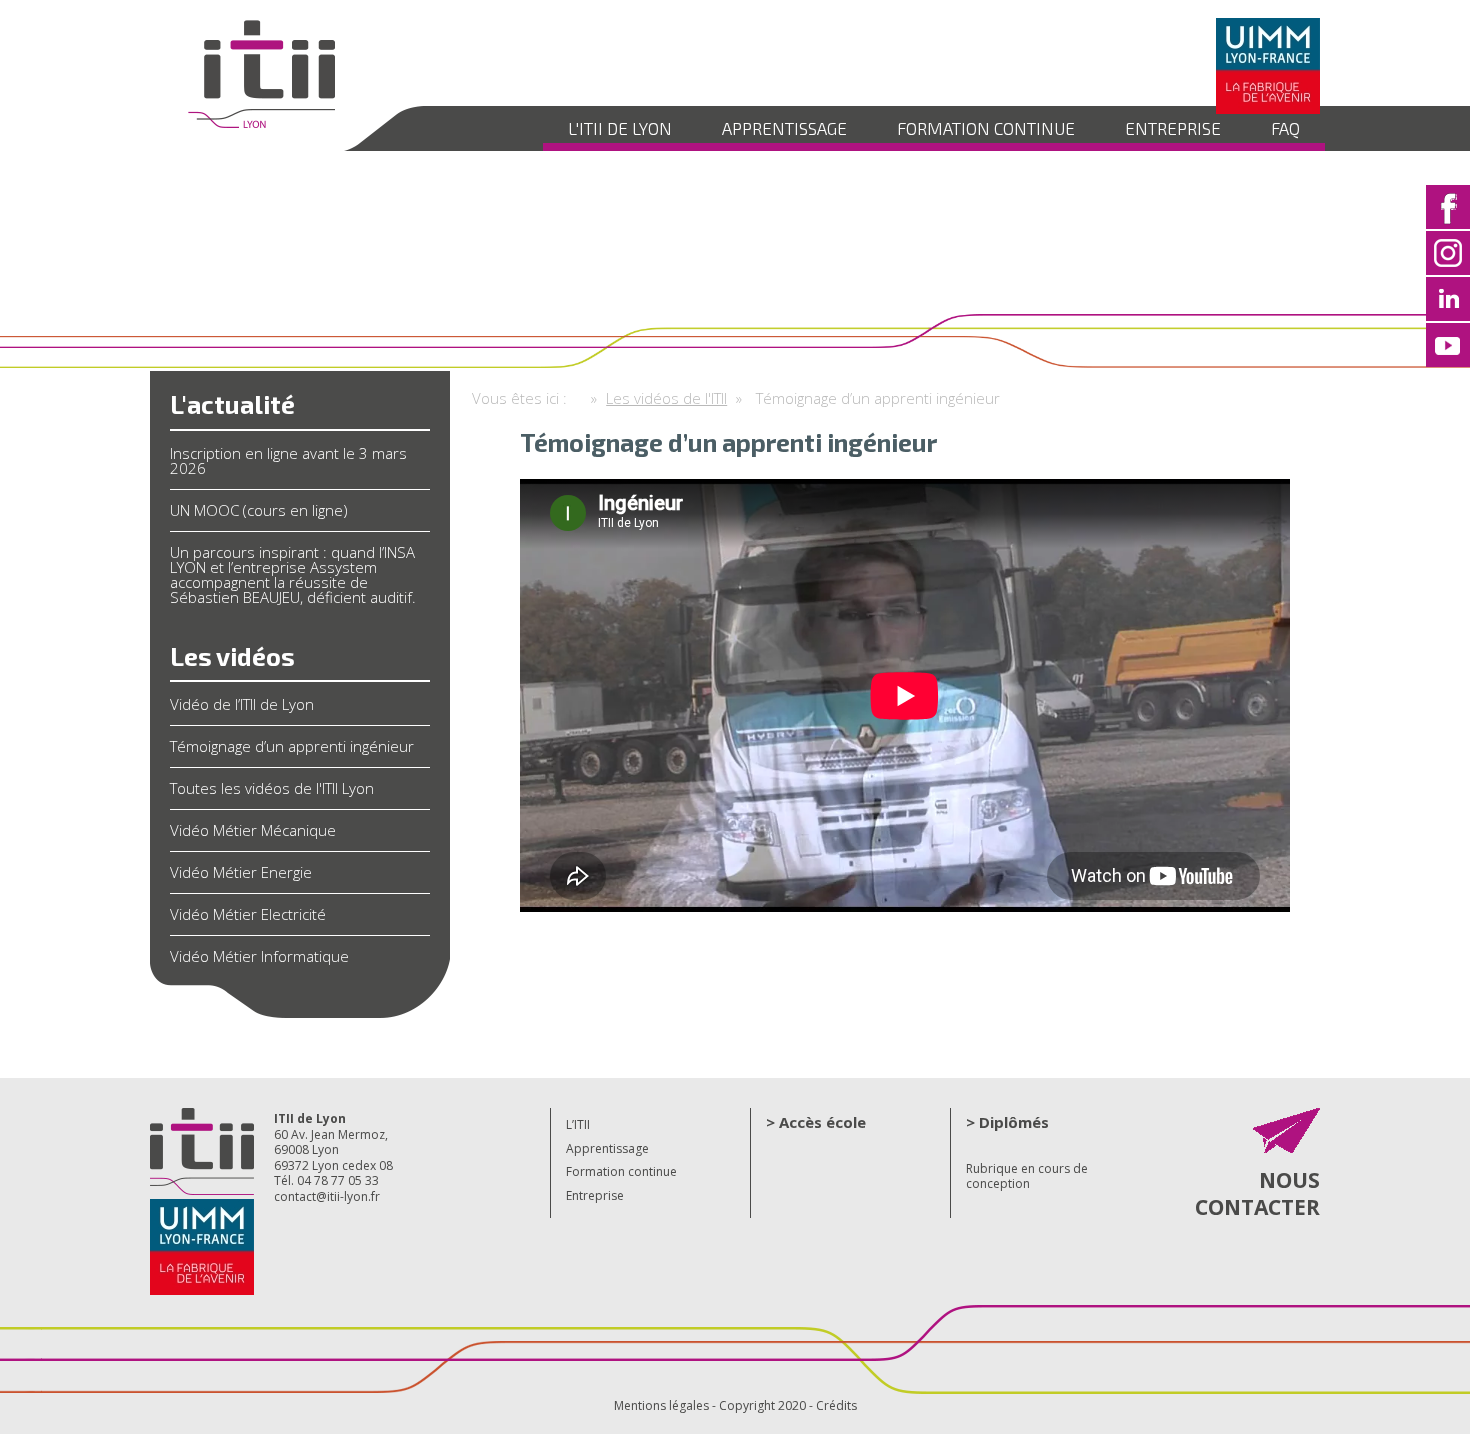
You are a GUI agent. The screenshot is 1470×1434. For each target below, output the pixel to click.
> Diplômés (1007, 1122)
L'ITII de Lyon (620, 128)
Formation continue (986, 128)
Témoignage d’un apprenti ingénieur (292, 746)
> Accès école (816, 1122)
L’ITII (578, 1124)
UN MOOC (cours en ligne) (259, 510)
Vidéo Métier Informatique (259, 956)
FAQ (1285, 128)
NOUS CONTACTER (1257, 1193)
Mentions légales (661, 1405)
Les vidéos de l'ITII (666, 398)
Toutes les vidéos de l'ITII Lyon (272, 788)
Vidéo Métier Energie (241, 872)
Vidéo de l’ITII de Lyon (242, 704)
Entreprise (1173, 128)
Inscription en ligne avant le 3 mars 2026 (288, 460)
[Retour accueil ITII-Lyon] (260, 126)
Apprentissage (784, 128)
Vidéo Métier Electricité (248, 914)
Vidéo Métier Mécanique (253, 830)
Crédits (836, 1405)
